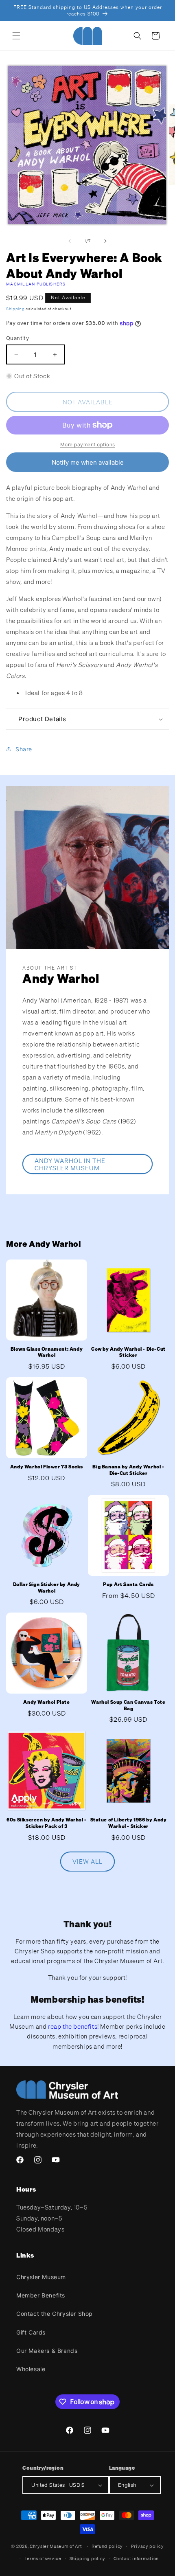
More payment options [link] (88, 444)
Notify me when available (88, 462)
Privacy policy (148, 2546)
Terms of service (43, 2558)
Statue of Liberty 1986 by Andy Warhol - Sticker (129, 1823)
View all (87, 1861)
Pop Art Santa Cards (128, 1584)
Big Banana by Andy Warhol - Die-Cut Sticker (128, 1470)
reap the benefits (73, 2026)
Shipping (15, 309)
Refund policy (107, 2546)
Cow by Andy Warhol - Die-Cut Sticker (128, 1352)
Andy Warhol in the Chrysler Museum (70, 1164)
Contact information (136, 2558)
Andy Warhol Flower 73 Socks (47, 1467)
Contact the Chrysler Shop (55, 2314)
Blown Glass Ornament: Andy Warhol (47, 1352)
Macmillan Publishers (36, 284)
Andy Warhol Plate (46, 1702)
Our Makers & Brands (47, 2351)
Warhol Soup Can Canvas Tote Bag (128, 1705)
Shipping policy (88, 2558)
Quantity (17, 338)
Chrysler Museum (41, 2277)
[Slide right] (105, 241)
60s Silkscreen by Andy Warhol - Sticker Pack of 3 (47, 1823)
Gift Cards (31, 2332)
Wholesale (31, 2369)
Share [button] (24, 749)
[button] (16, 36)
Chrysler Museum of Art (56, 2546)
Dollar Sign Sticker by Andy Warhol (47, 1588)
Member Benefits (41, 2295)
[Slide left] (70, 241)
